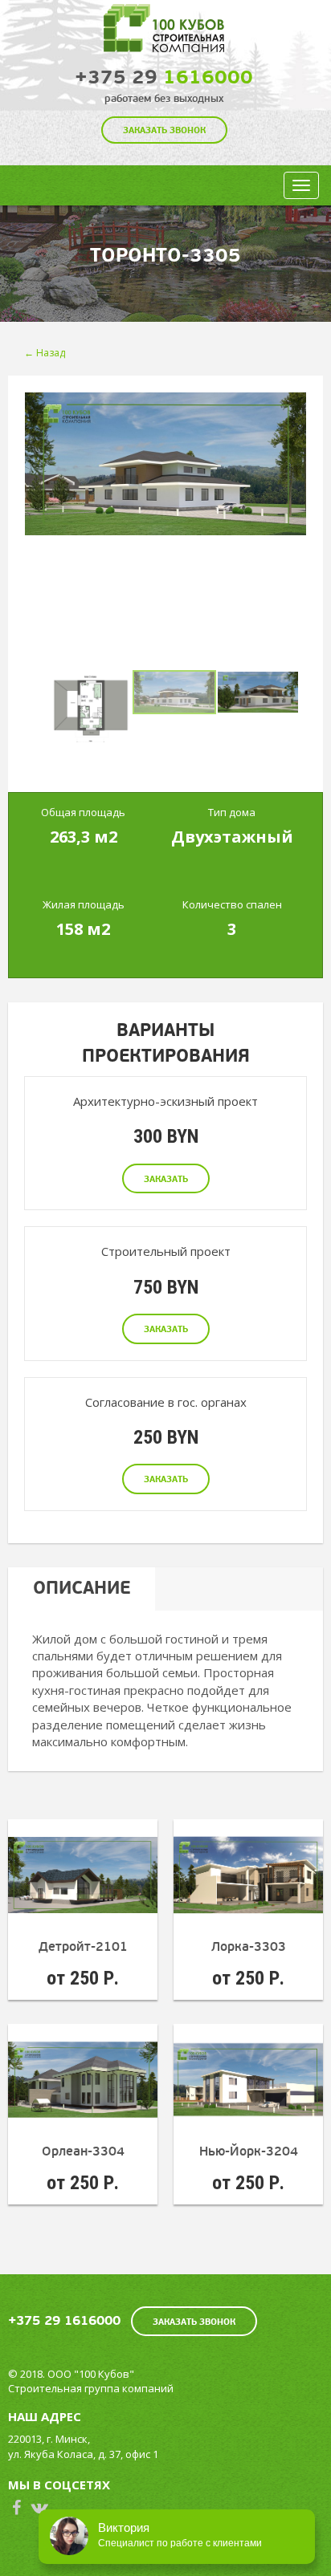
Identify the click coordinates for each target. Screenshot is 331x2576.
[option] (165, 464)
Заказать (166, 1179)
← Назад (45, 353)
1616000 (164, 77)
